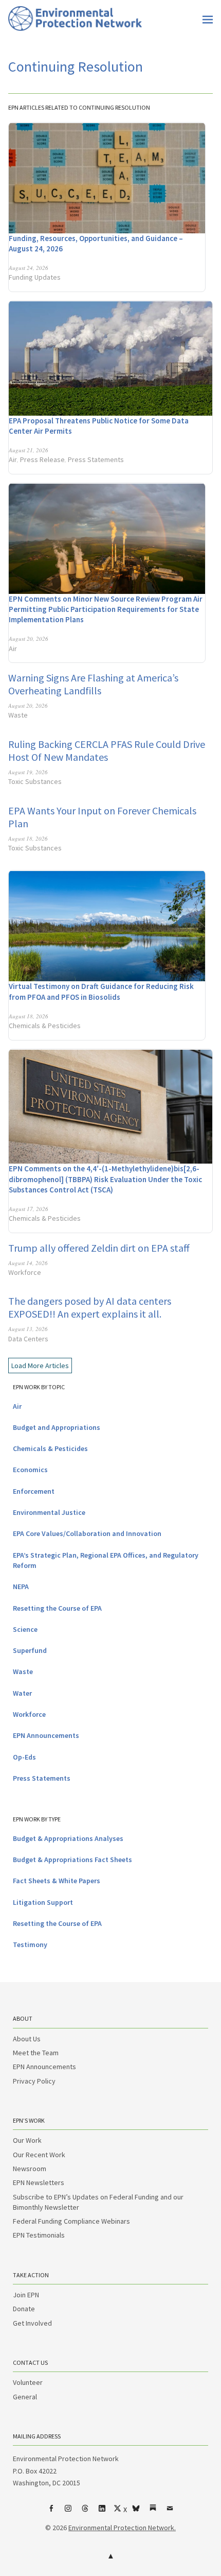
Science (25, 1629)
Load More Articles (40, 1366)
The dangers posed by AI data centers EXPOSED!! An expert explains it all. (90, 1307)
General (25, 2397)
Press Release (42, 459)
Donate (24, 2309)
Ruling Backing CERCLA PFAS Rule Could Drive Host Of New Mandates (107, 750)
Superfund (30, 1650)
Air (13, 459)
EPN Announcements (46, 1735)
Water (22, 1693)
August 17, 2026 (29, 1209)
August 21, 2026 (29, 450)
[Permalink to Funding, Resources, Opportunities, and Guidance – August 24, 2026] (107, 178)
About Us (27, 2039)
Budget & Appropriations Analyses (68, 1838)
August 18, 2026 (28, 838)
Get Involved (32, 2323)
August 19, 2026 (28, 772)
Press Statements (96, 459)
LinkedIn (102, 2512)
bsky (136, 2512)
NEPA (21, 1586)
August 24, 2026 (29, 268)
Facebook (51, 2512)
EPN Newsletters (39, 2182)
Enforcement (34, 1491)
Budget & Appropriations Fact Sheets (72, 1860)
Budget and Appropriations (57, 1427)
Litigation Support (43, 1902)
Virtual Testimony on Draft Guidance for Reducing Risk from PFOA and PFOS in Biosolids (101, 991)
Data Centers (28, 1339)
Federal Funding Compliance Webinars (71, 2221)
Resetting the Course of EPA (57, 1608)
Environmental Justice (49, 1512)
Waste (18, 715)
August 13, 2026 (28, 1329)
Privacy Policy (34, 2081)
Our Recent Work (39, 2155)
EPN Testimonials (39, 2235)
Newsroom (30, 2169)
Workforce (25, 1272)
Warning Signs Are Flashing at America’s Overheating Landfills (93, 684)
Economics (30, 1470)
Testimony (30, 1944)
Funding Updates (35, 277)
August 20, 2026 (29, 638)
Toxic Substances (35, 781)
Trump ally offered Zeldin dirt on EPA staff (99, 1248)
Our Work (27, 2140)
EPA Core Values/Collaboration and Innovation (87, 1533)
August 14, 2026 (28, 1263)
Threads (85, 2512)
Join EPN (26, 2295)
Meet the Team (36, 2053)
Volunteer (28, 2382)
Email (170, 2512)
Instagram (68, 2512)
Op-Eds (24, 1757)
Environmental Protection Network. (122, 2528)
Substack (153, 2512)
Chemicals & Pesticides (45, 1026)
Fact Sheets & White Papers (57, 1881)
